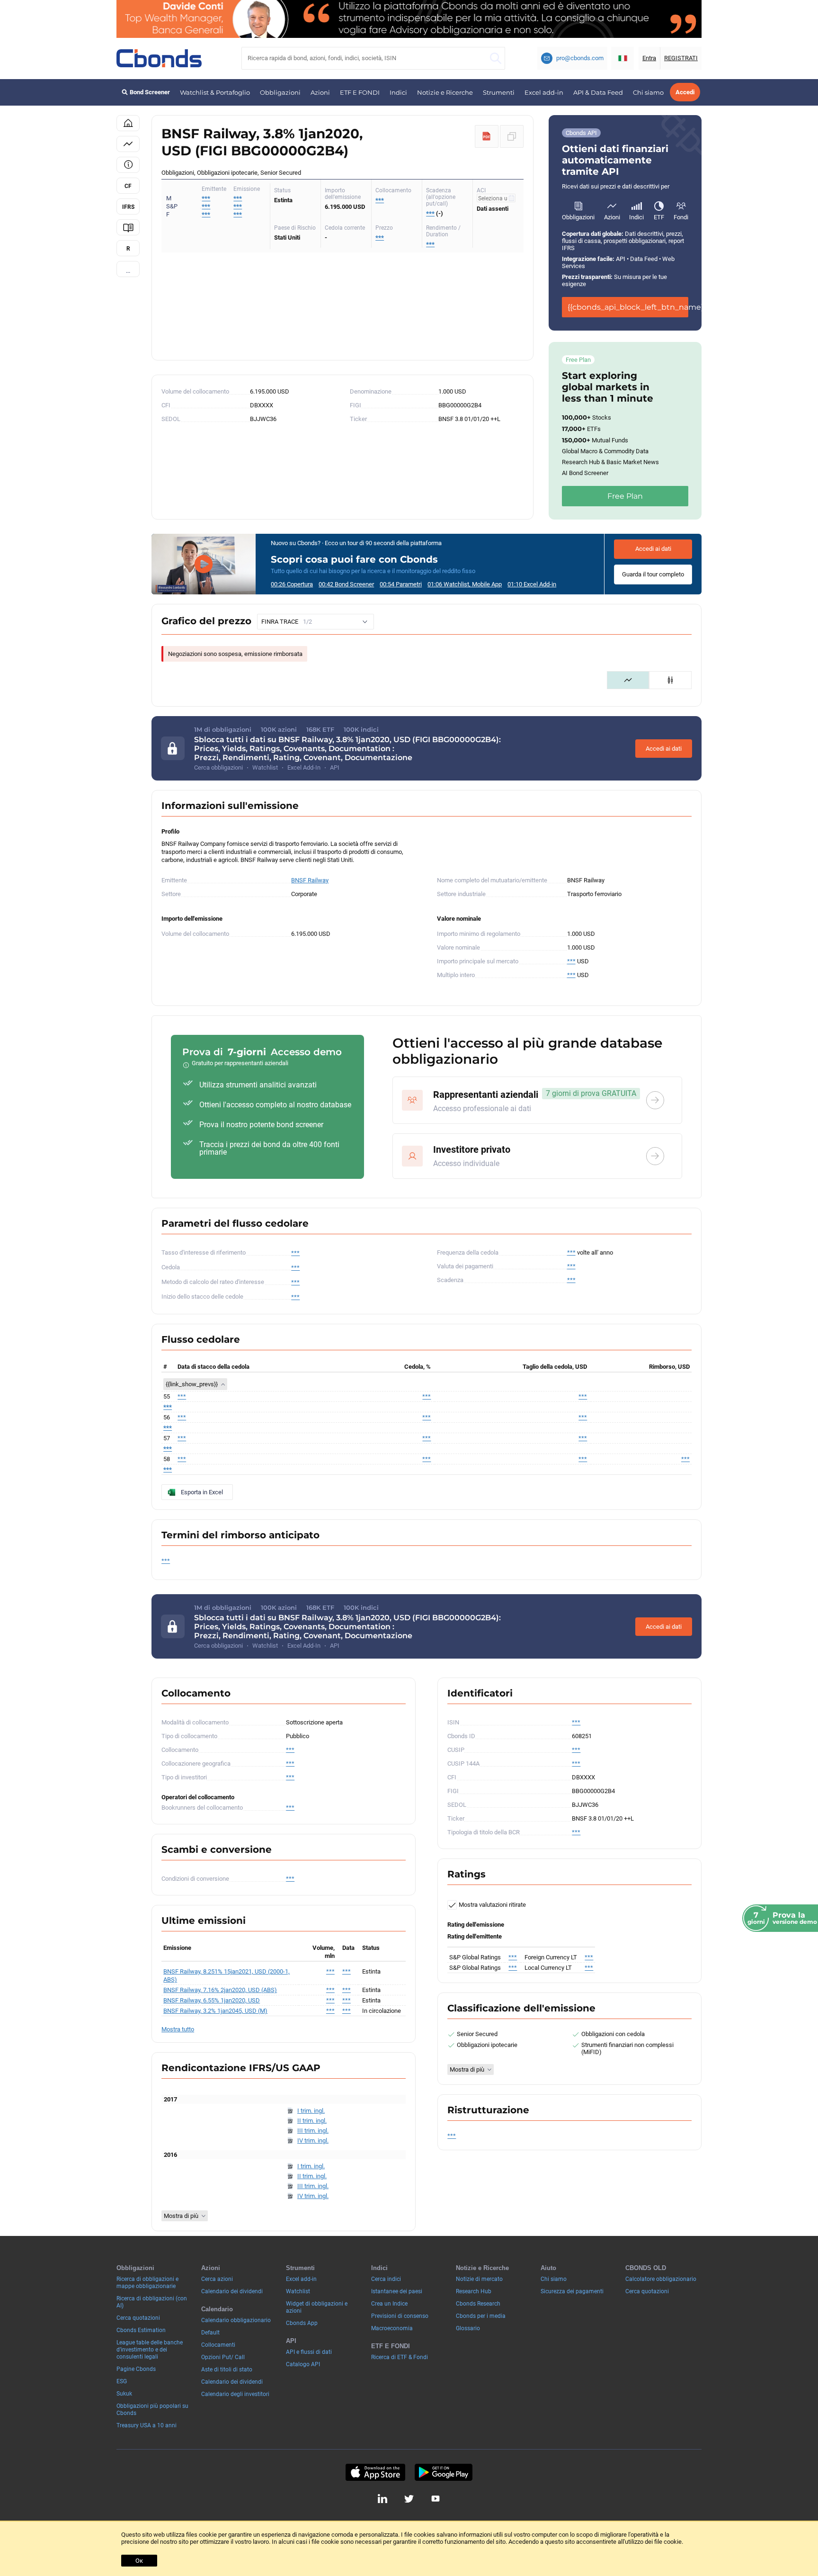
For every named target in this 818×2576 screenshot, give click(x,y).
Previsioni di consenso (400, 2316)
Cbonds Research (478, 2304)
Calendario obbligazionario (236, 2320)
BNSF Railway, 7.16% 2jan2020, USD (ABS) (220, 1990)
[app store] (375, 2472)
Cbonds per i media (481, 2316)
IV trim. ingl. (313, 2141)
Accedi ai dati (653, 549)
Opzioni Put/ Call (223, 2357)
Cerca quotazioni (138, 2318)
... (128, 271)
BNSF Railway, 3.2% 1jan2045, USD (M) (215, 2011)
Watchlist (298, 2291)
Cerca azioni (217, 2279)
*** (238, 198)
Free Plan (625, 496)
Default (210, 2333)
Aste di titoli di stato (227, 2370)
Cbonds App (302, 2323)
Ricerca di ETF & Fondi (400, 2357)
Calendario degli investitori (235, 2394)
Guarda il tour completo (653, 574)
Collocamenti (218, 2345)
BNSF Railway (310, 880)
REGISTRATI (681, 58)
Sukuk (124, 2394)
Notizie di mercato (479, 2279)
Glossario (468, 2328)
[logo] (159, 58)
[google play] (444, 2472)
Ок (139, 2561)
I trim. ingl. (311, 2111)
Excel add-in (544, 92)
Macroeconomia (392, 2328)
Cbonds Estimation (141, 2330)
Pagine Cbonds (136, 2369)
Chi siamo (648, 92)
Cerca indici (386, 2279)
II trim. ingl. (312, 2121)
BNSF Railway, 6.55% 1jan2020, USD (212, 2000)
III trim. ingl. (313, 2131)
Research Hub (474, 2291)
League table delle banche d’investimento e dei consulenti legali (150, 2350)
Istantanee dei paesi (397, 2291)
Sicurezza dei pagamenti (572, 2291)
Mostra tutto (178, 2029)
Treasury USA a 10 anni (147, 2425)
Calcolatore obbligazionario (661, 2279)
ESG (122, 2381)
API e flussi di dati (309, 2352)
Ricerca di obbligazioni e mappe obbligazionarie (147, 2283)
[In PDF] (487, 136)
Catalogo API (303, 2364)
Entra (649, 58)
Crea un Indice (389, 2304)
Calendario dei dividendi (232, 2291)
